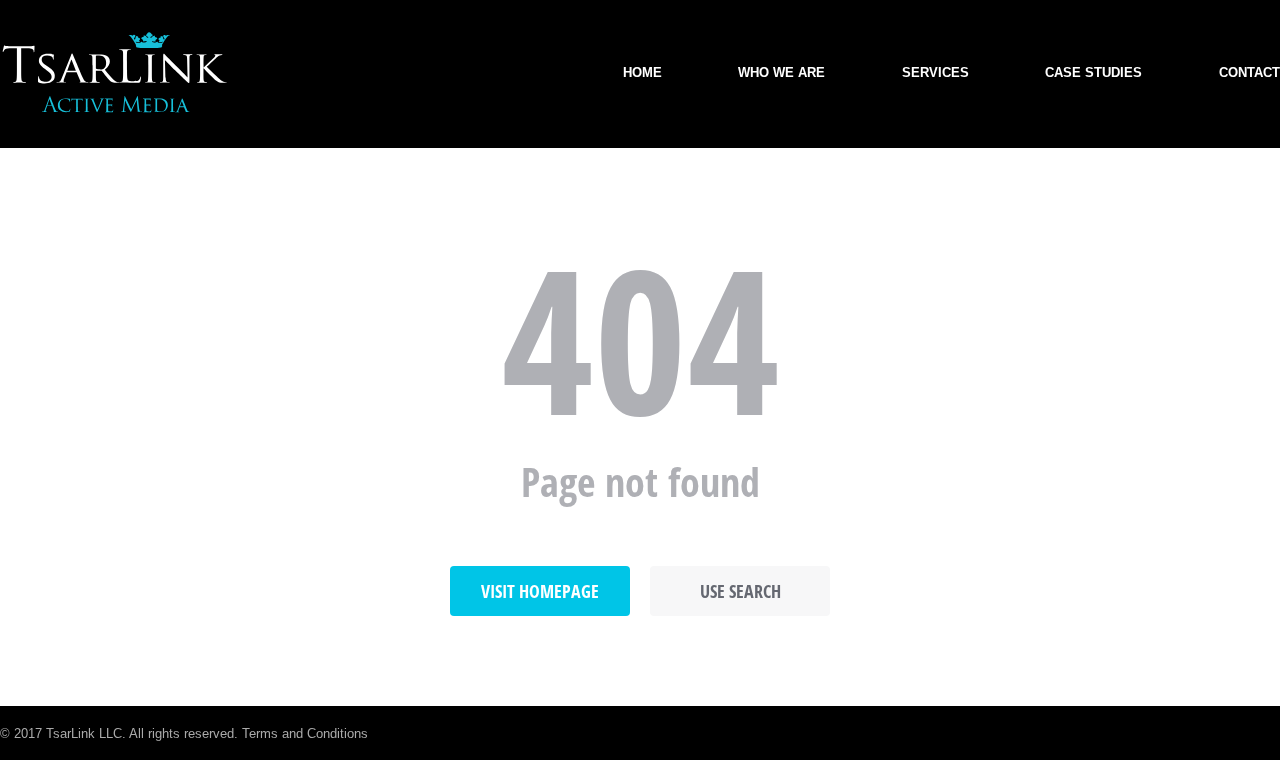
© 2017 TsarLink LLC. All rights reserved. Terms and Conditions (184, 733)
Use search (740, 591)
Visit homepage (540, 591)
